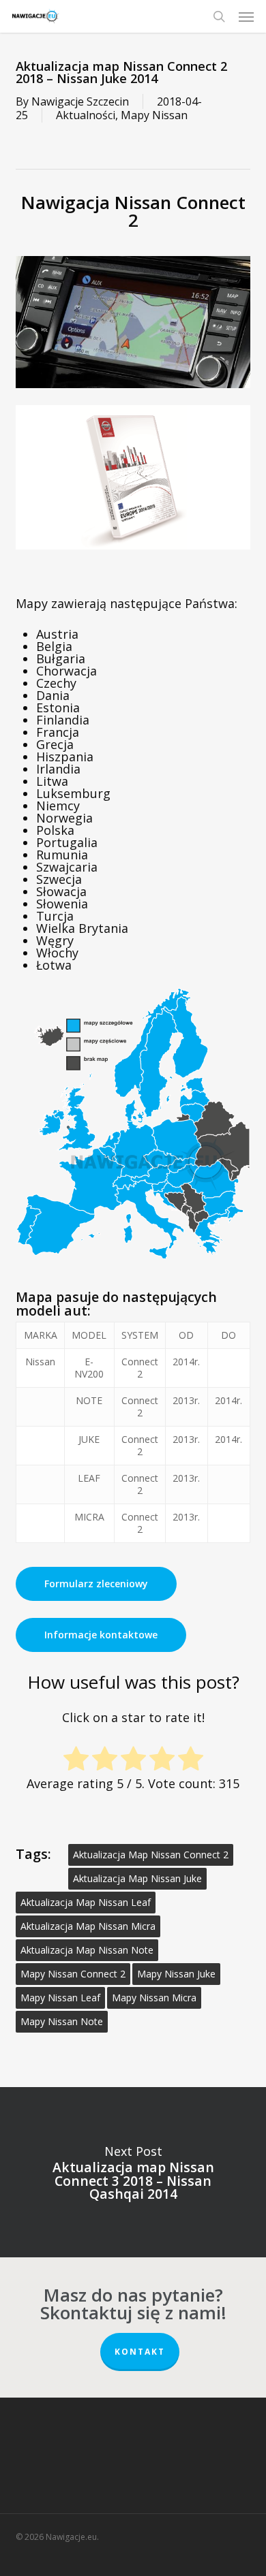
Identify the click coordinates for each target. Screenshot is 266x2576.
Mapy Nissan (154, 115)
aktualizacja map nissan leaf (86, 1902)
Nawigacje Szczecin (80, 101)
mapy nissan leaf (60, 1998)
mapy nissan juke (176, 1974)
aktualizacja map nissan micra (88, 1926)
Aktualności (86, 115)
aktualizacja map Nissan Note (87, 1950)
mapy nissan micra (154, 1998)
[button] (246, 16)
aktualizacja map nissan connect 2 (151, 1855)
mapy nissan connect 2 (73, 1974)
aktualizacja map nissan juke (137, 1878)
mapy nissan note (62, 2021)
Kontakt (140, 2352)
